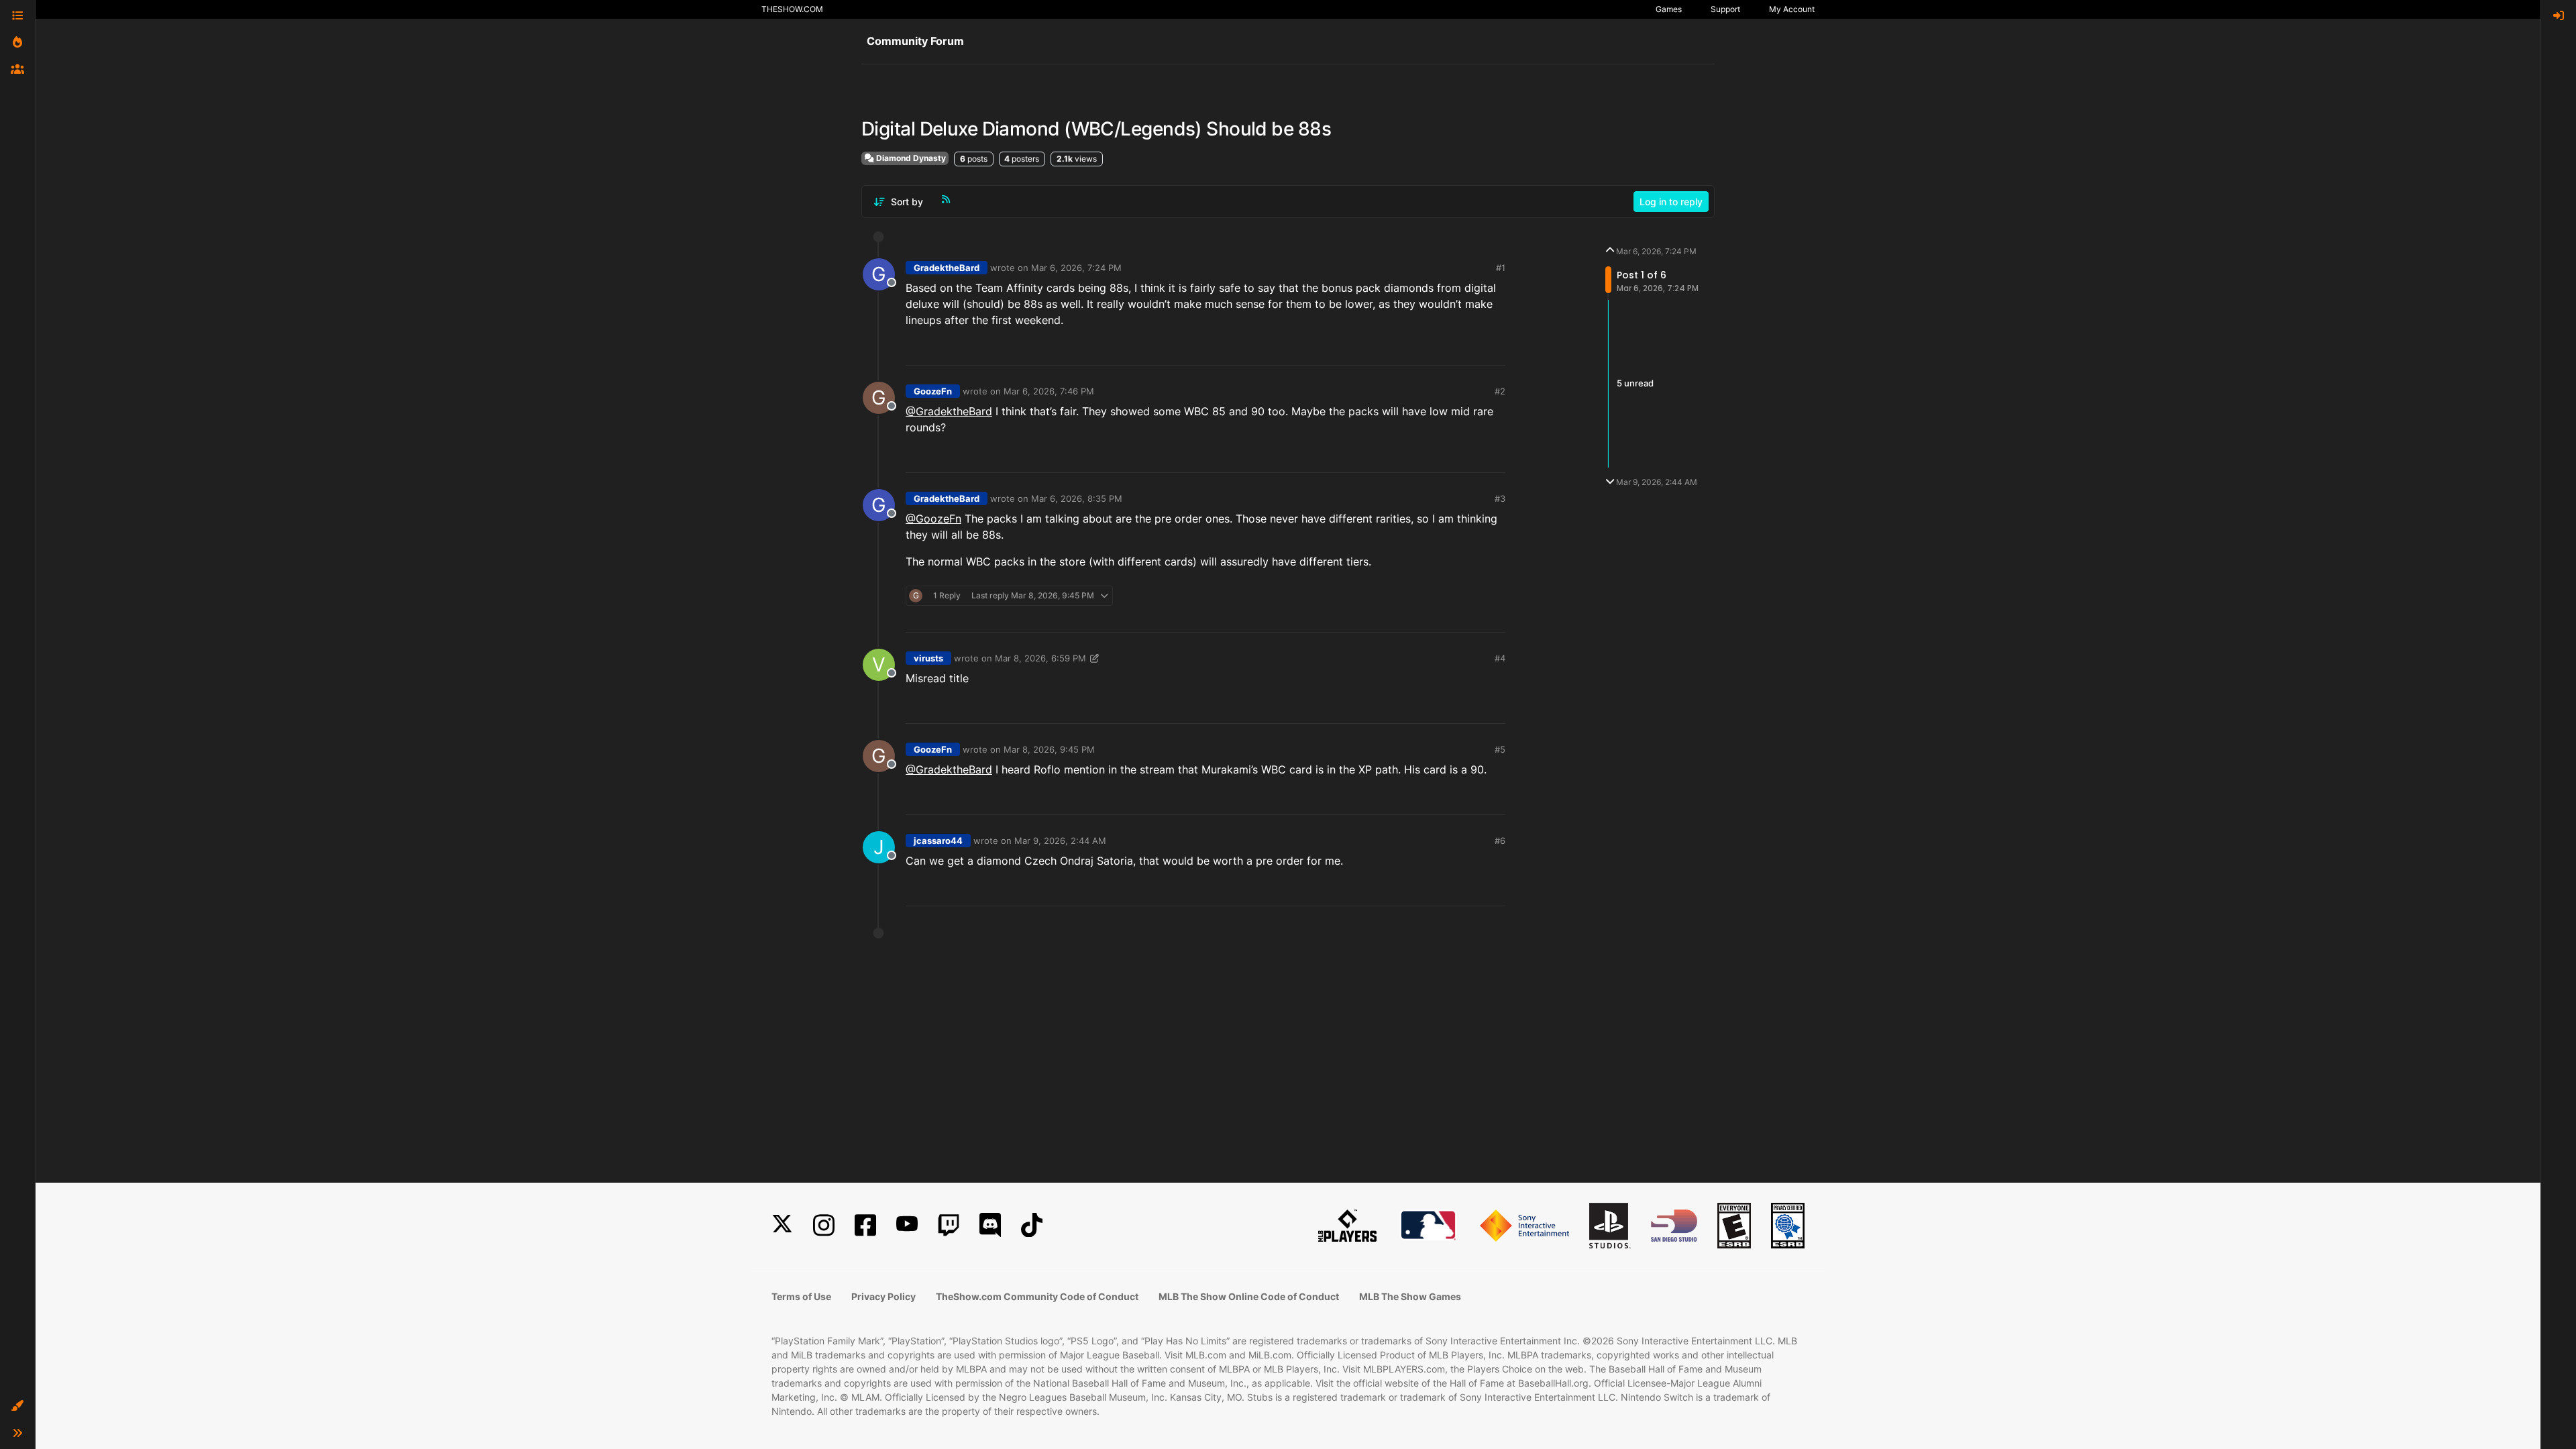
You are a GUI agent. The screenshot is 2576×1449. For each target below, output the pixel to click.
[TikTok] (1032, 1225)
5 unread (1635, 383)
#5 (1500, 749)
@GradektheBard (949, 411)
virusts (928, 658)
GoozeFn (933, 391)
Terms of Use (801, 1296)
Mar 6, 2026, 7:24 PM (1076, 268)
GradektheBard (947, 268)
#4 (1500, 658)
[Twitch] (949, 1225)
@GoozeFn (933, 519)
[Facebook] (865, 1225)
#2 (1500, 391)
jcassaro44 (938, 841)
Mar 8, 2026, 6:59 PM (1040, 658)
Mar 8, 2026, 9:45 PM (1049, 749)
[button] (17, 1406)
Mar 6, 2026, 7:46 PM (1049, 391)
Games (1669, 9)
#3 (1500, 498)
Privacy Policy (883, 1296)
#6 (1500, 841)
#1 (1501, 268)
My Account (1792, 9)
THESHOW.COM (792, 9)
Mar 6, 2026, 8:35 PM (1077, 498)
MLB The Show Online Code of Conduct (1249, 1296)
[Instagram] (824, 1225)
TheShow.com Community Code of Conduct (1037, 1296)
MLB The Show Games (1410, 1296)
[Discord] (990, 1225)
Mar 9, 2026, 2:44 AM (1060, 841)
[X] (782, 1225)
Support (1725, 9)
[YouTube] (907, 1225)
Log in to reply (1671, 202)
